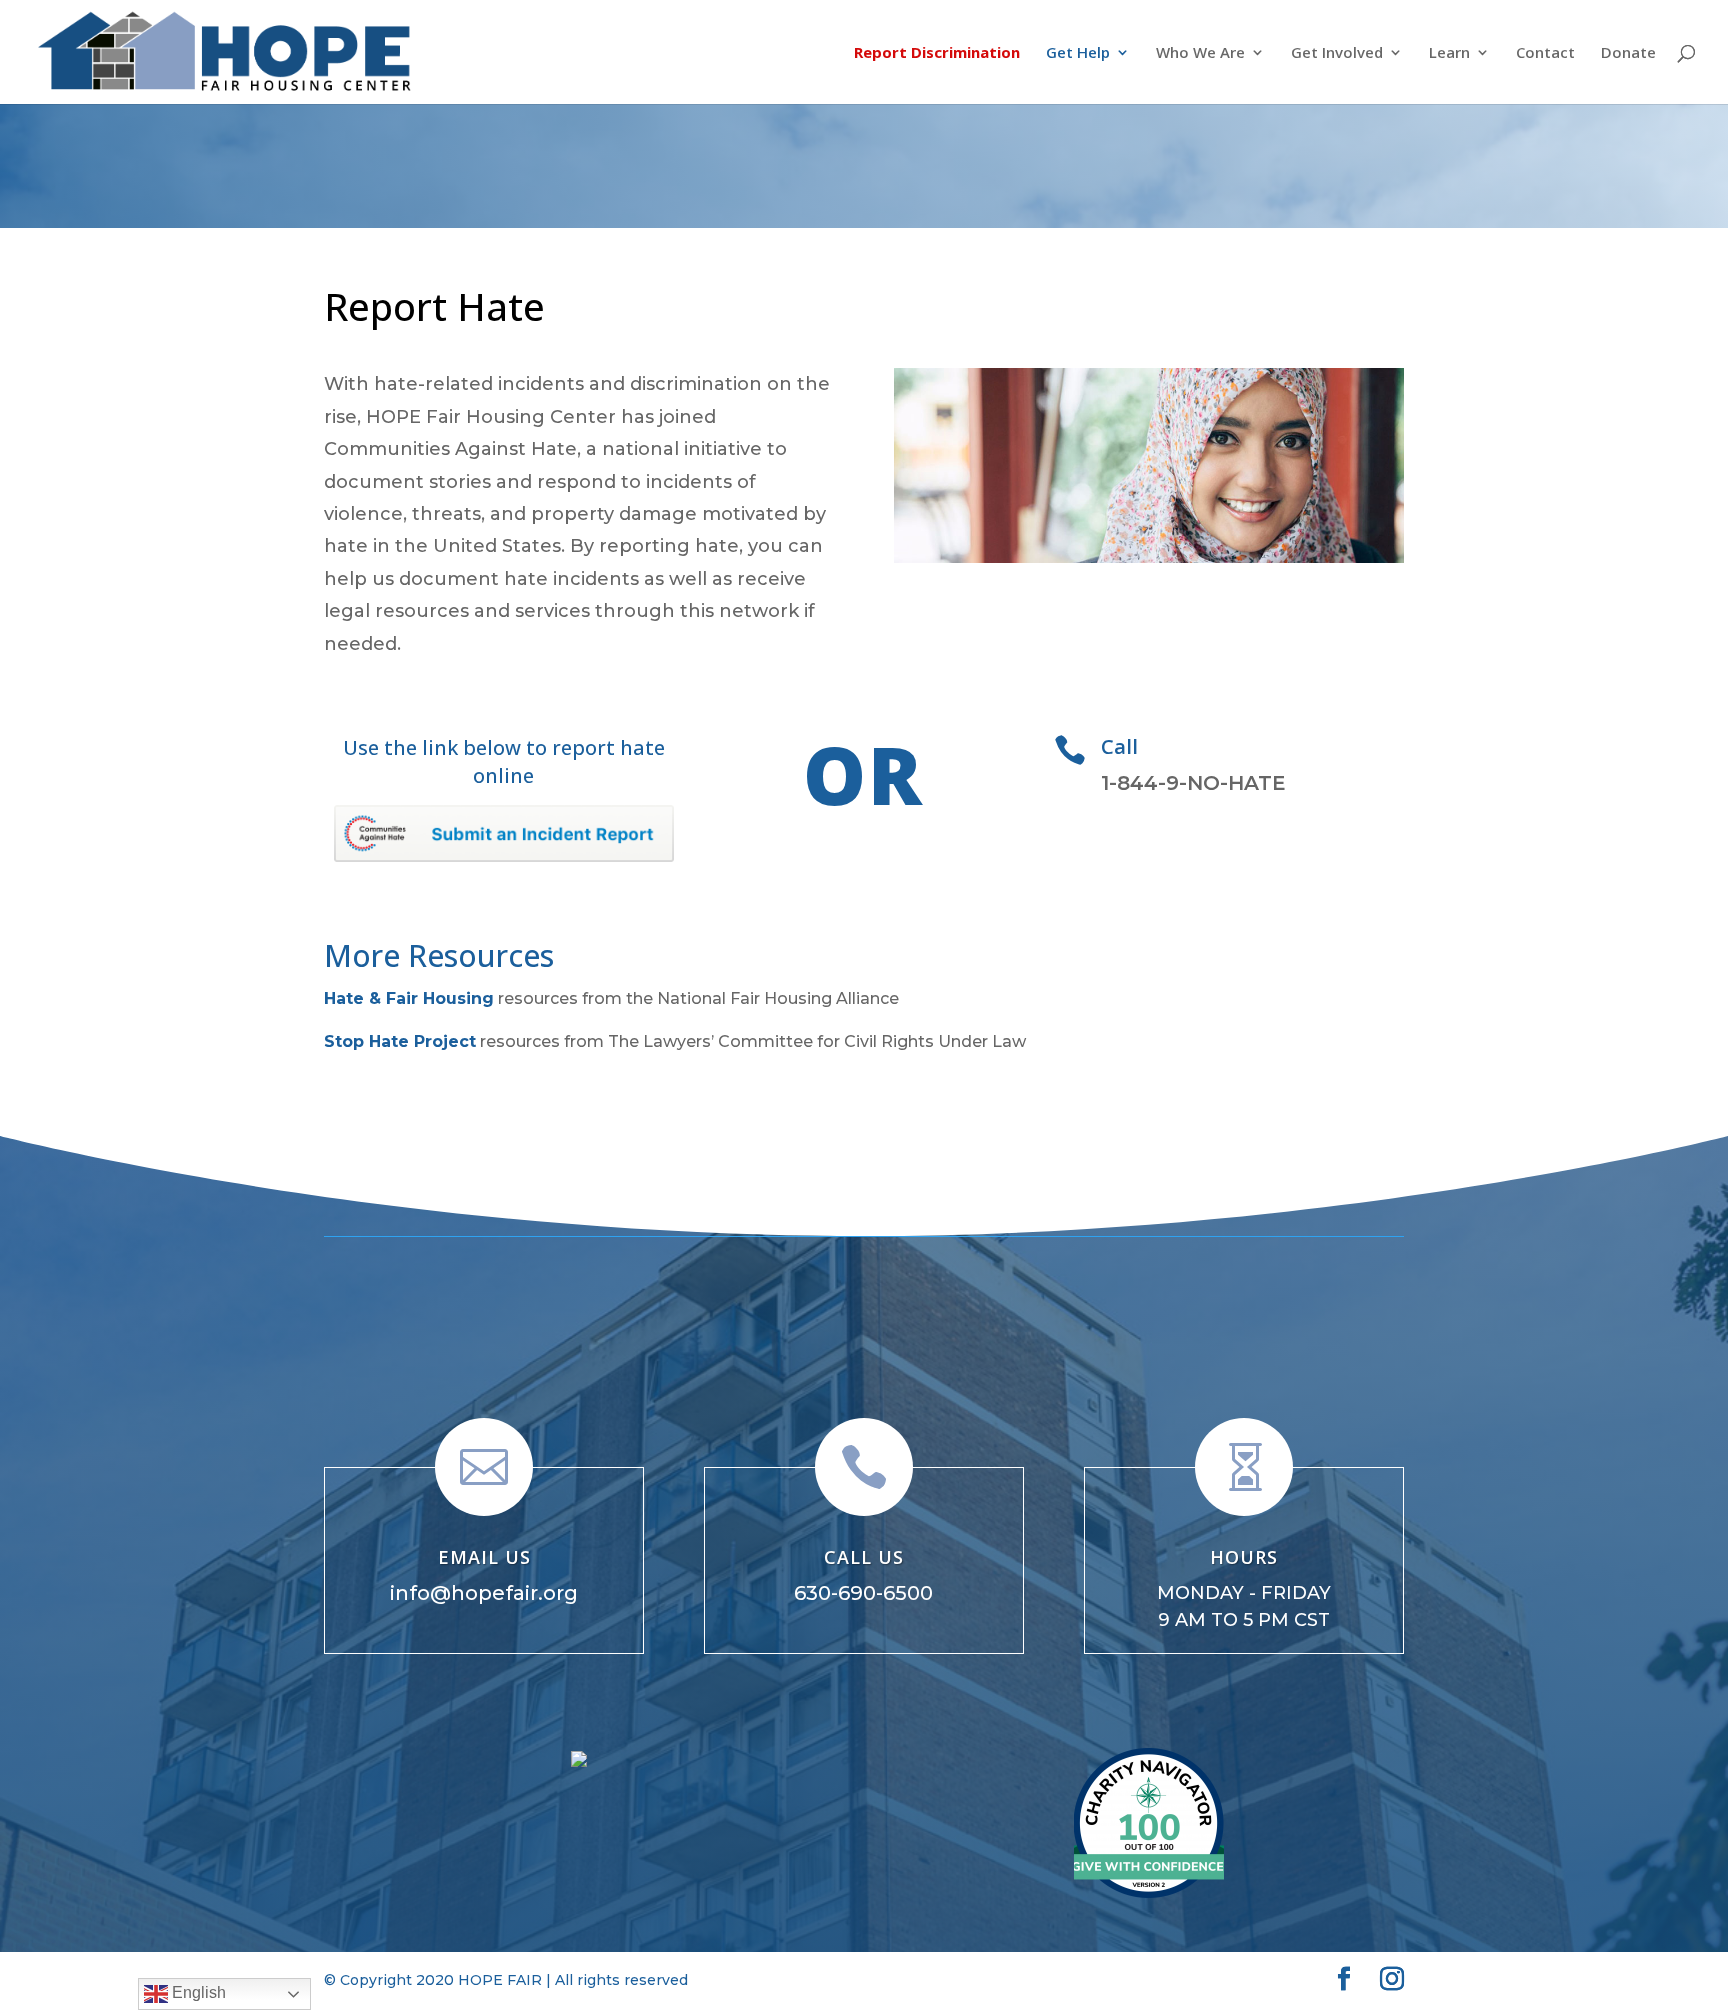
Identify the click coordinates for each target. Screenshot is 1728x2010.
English (197, 1992)
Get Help (1078, 53)
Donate (1628, 53)
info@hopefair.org (484, 1593)
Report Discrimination (937, 53)
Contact (1545, 53)
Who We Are (1200, 53)
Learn (1449, 53)
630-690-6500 (863, 1593)
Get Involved (1337, 53)
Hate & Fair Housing (409, 998)
